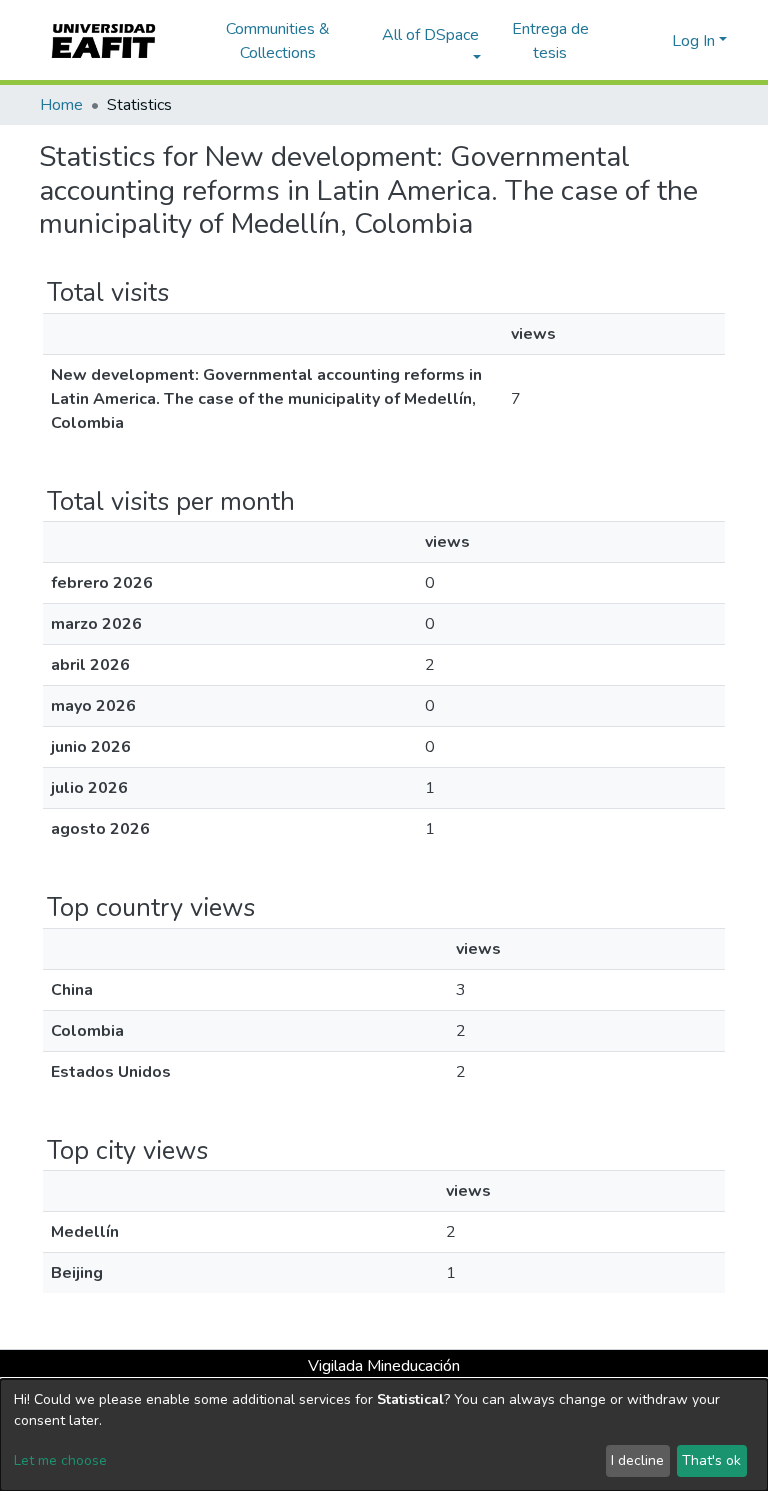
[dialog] (384, 1435)
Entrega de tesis (550, 41)
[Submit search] (624, 41)
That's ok (711, 1460)
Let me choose (60, 1460)
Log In (693, 41)
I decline (637, 1460)
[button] (653, 41)
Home (61, 105)
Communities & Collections (278, 41)
